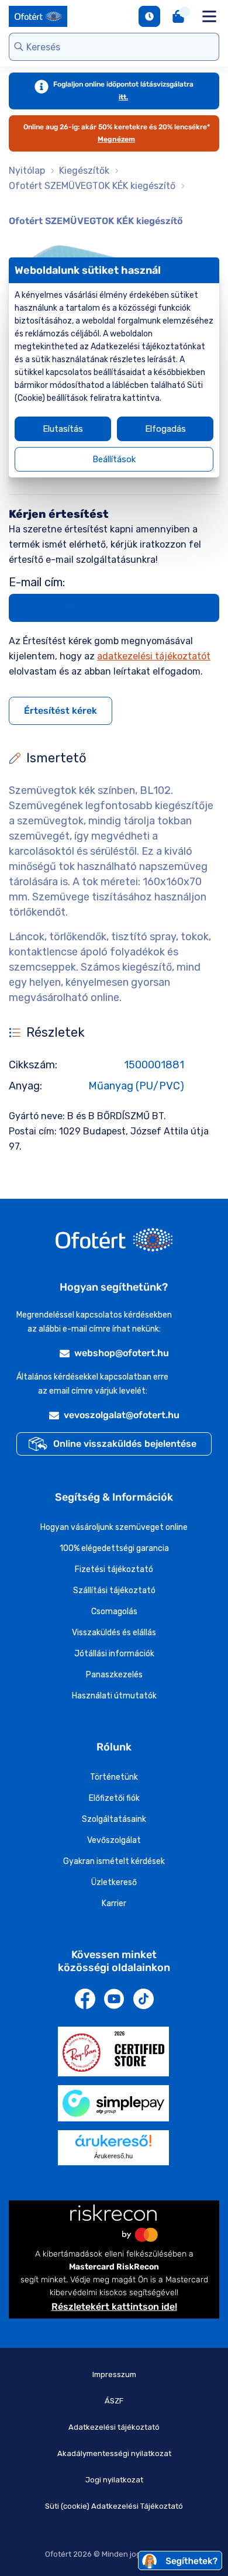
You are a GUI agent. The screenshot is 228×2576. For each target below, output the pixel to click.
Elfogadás (165, 429)
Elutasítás (63, 429)
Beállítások (114, 459)
